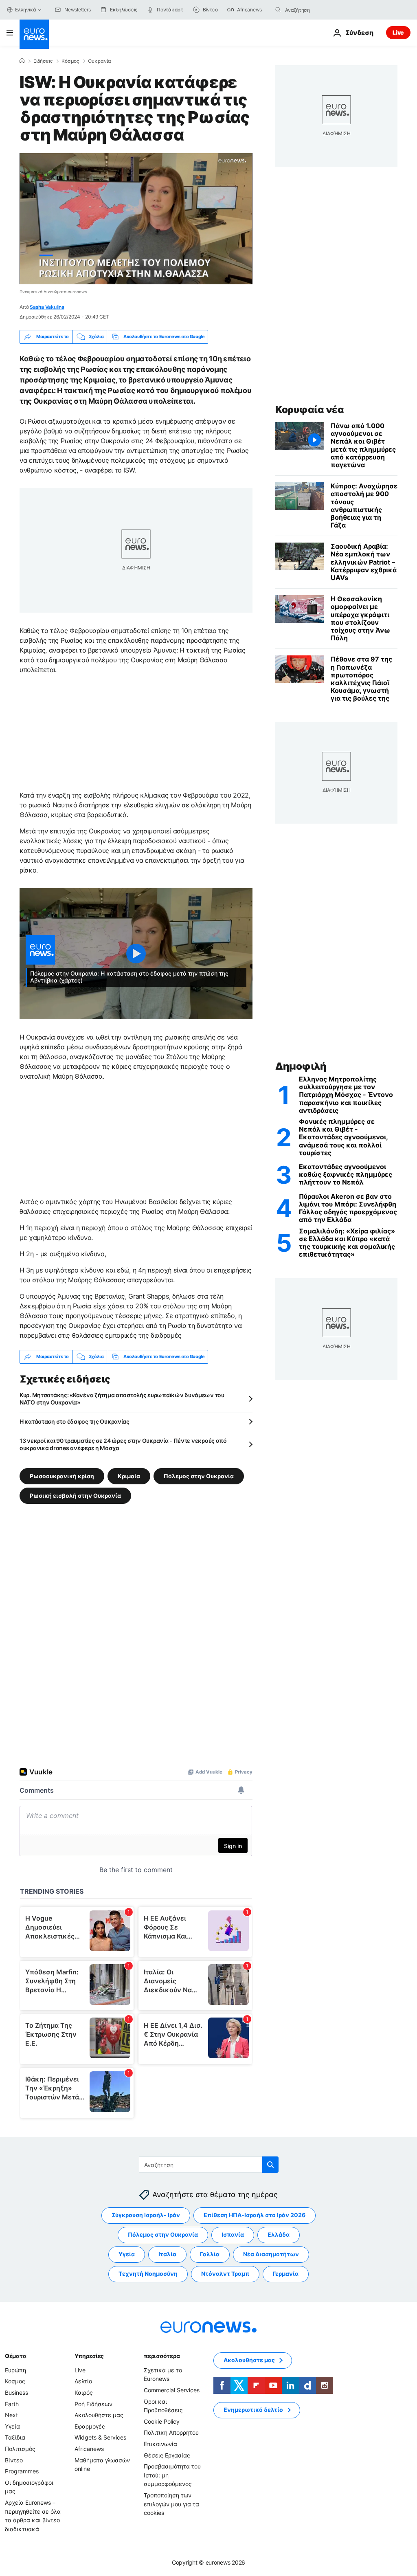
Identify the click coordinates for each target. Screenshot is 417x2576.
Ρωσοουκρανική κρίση (62, 1476)
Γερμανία (286, 2274)
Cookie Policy (162, 2421)
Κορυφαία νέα (309, 410)
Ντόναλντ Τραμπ (225, 2274)
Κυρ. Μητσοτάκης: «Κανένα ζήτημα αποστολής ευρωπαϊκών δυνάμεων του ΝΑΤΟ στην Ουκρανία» (122, 1399)
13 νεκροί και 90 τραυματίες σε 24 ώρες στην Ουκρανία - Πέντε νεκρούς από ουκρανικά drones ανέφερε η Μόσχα (123, 1444)
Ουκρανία (100, 61)
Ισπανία (233, 2234)
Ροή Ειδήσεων (93, 2403)
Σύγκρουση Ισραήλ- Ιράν (146, 2215)
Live (398, 32)
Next (11, 2415)
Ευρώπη (15, 2370)
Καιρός (84, 2392)
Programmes (22, 2471)
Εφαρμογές (90, 2426)
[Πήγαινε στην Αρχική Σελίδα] (34, 34)
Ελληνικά (26, 10)
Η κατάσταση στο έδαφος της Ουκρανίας (75, 1421)
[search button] (278, 10)
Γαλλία (210, 2254)
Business (16, 2392)
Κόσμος (70, 61)
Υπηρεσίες (89, 2355)
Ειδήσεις (43, 61)
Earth (12, 2403)
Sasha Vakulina (47, 307)
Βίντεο (14, 2460)
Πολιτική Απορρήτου (171, 2432)
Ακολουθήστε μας (99, 2415)
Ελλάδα (279, 2234)
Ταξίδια (15, 2437)
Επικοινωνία (160, 2443)
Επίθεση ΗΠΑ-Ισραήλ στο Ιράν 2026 (255, 2215)
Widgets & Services (100, 2437)
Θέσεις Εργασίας (167, 2455)
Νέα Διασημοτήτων (271, 2254)
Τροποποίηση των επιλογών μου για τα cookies (171, 2503)
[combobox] (319, 10)
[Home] (22, 61)
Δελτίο (83, 2381)
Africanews (89, 2448)
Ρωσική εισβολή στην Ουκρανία (75, 1495)
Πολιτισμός (20, 2448)
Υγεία (127, 2254)
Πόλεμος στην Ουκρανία (199, 1476)
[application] (136, 219)
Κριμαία (129, 1476)
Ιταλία (167, 2254)
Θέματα (15, 2355)
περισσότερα (162, 2355)
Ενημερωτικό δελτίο (253, 2410)
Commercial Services (172, 2390)
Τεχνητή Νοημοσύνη (148, 2274)
